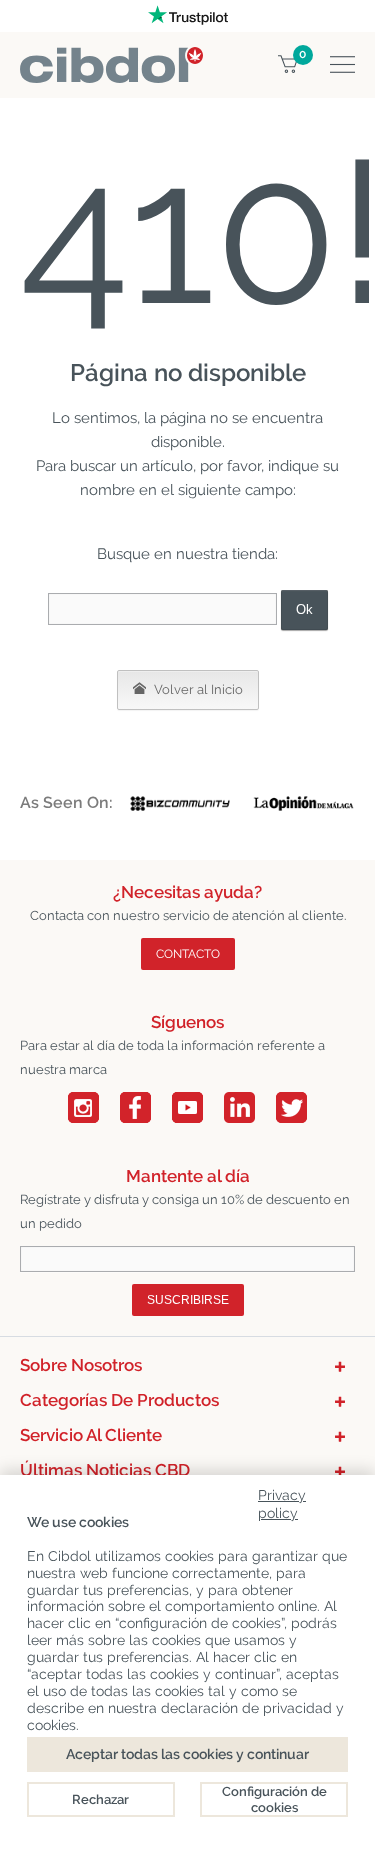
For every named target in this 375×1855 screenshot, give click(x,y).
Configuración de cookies (274, 1799)
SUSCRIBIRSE (188, 1300)
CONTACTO (188, 954)
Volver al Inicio (197, 689)
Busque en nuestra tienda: (187, 554)
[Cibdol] (111, 58)
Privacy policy (282, 1500)
